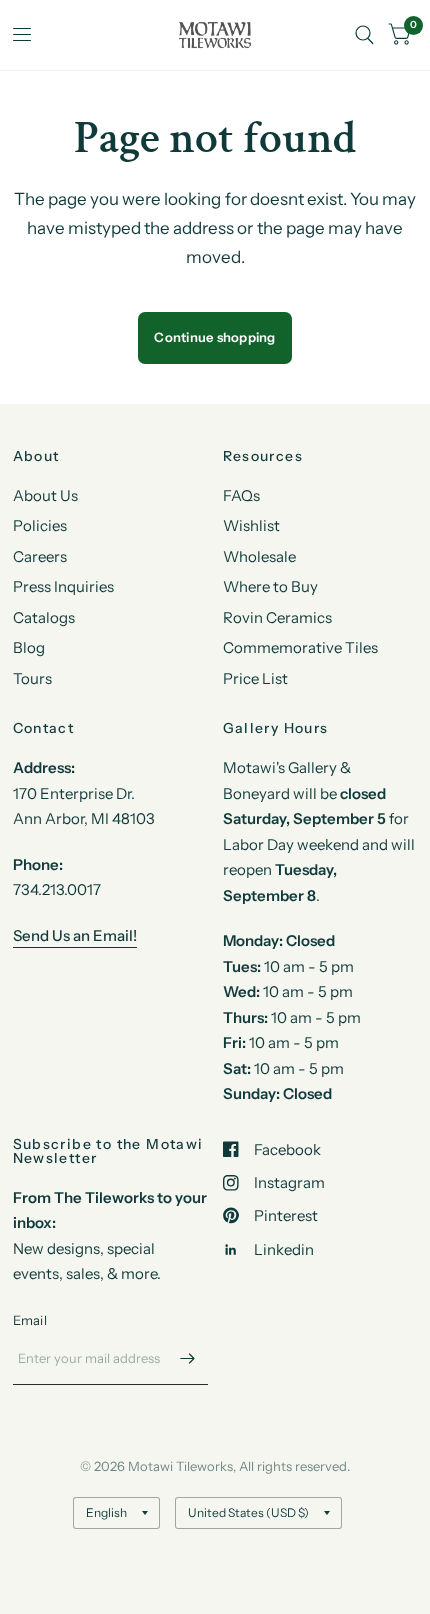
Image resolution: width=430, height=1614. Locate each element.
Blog (29, 647)
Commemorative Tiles (300, 647)
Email (30, 1320)
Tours (32, 678)
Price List (255, 678)
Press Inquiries (63, 586)
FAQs (241, 495)
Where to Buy (270, 586)
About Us (45, 495)
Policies (40, 525)
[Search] (364, 35)
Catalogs (44, 617)
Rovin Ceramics (277, 617)
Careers (40, 556)
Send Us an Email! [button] (75, 935)
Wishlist (251, 525)
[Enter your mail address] (188, 1359)
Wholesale (259, 556)
